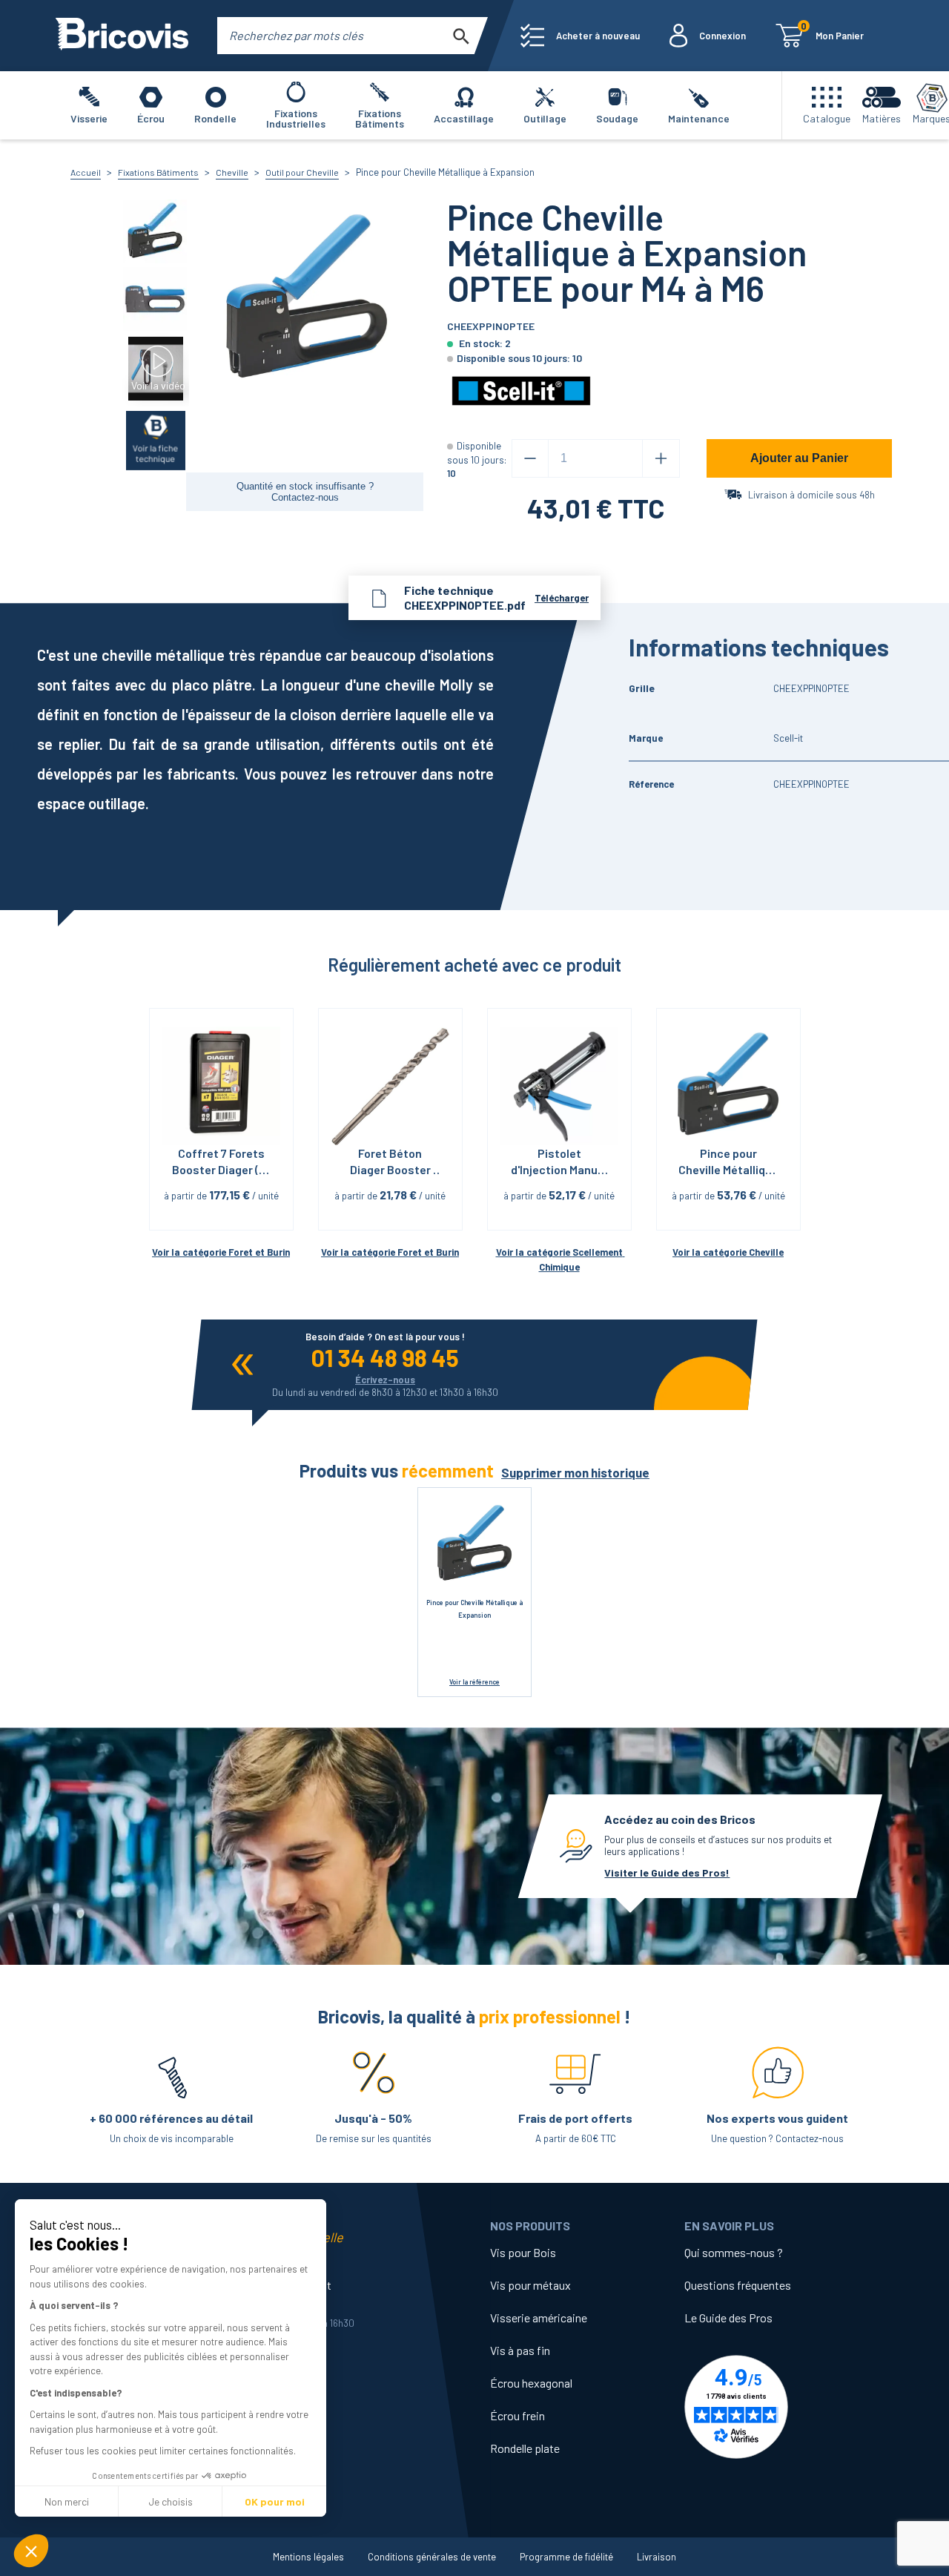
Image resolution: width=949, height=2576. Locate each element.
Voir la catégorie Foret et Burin (221, 1252)
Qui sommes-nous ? (734, 2252)
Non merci (67, 2501)
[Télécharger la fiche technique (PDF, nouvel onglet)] (156, 439)
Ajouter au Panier (799, 458)
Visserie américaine (539, 2318)
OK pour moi (275, 2501)
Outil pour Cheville (302, 172)
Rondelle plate (525, 2448)
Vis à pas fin (520, 2350)
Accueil (86, 172)
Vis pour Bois (523, 2252)
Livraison (657, 2557)
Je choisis (171, 2501)
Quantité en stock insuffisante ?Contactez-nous (305, 492)
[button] (31, 2551)
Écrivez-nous (385, 1380)
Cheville (232, 172)
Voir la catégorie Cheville (728, 1252)
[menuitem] (580, 36)
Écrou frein (518, 2415)
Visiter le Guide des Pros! (667, 1872)
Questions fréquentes (738, 2285)
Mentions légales (308, 2557)
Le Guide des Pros (728, 2318)
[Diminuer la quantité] (530, 458)
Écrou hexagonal (531, 2383)
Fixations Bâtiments (158, 172)
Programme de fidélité (566, 2557)
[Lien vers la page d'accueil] (122, 36)
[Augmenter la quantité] (661, 458)
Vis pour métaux (530, 2285)
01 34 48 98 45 (385, 1357)
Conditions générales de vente (432, 2557)
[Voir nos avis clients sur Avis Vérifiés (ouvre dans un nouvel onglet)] (781, 2407)
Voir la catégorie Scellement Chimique (561, 1260)
